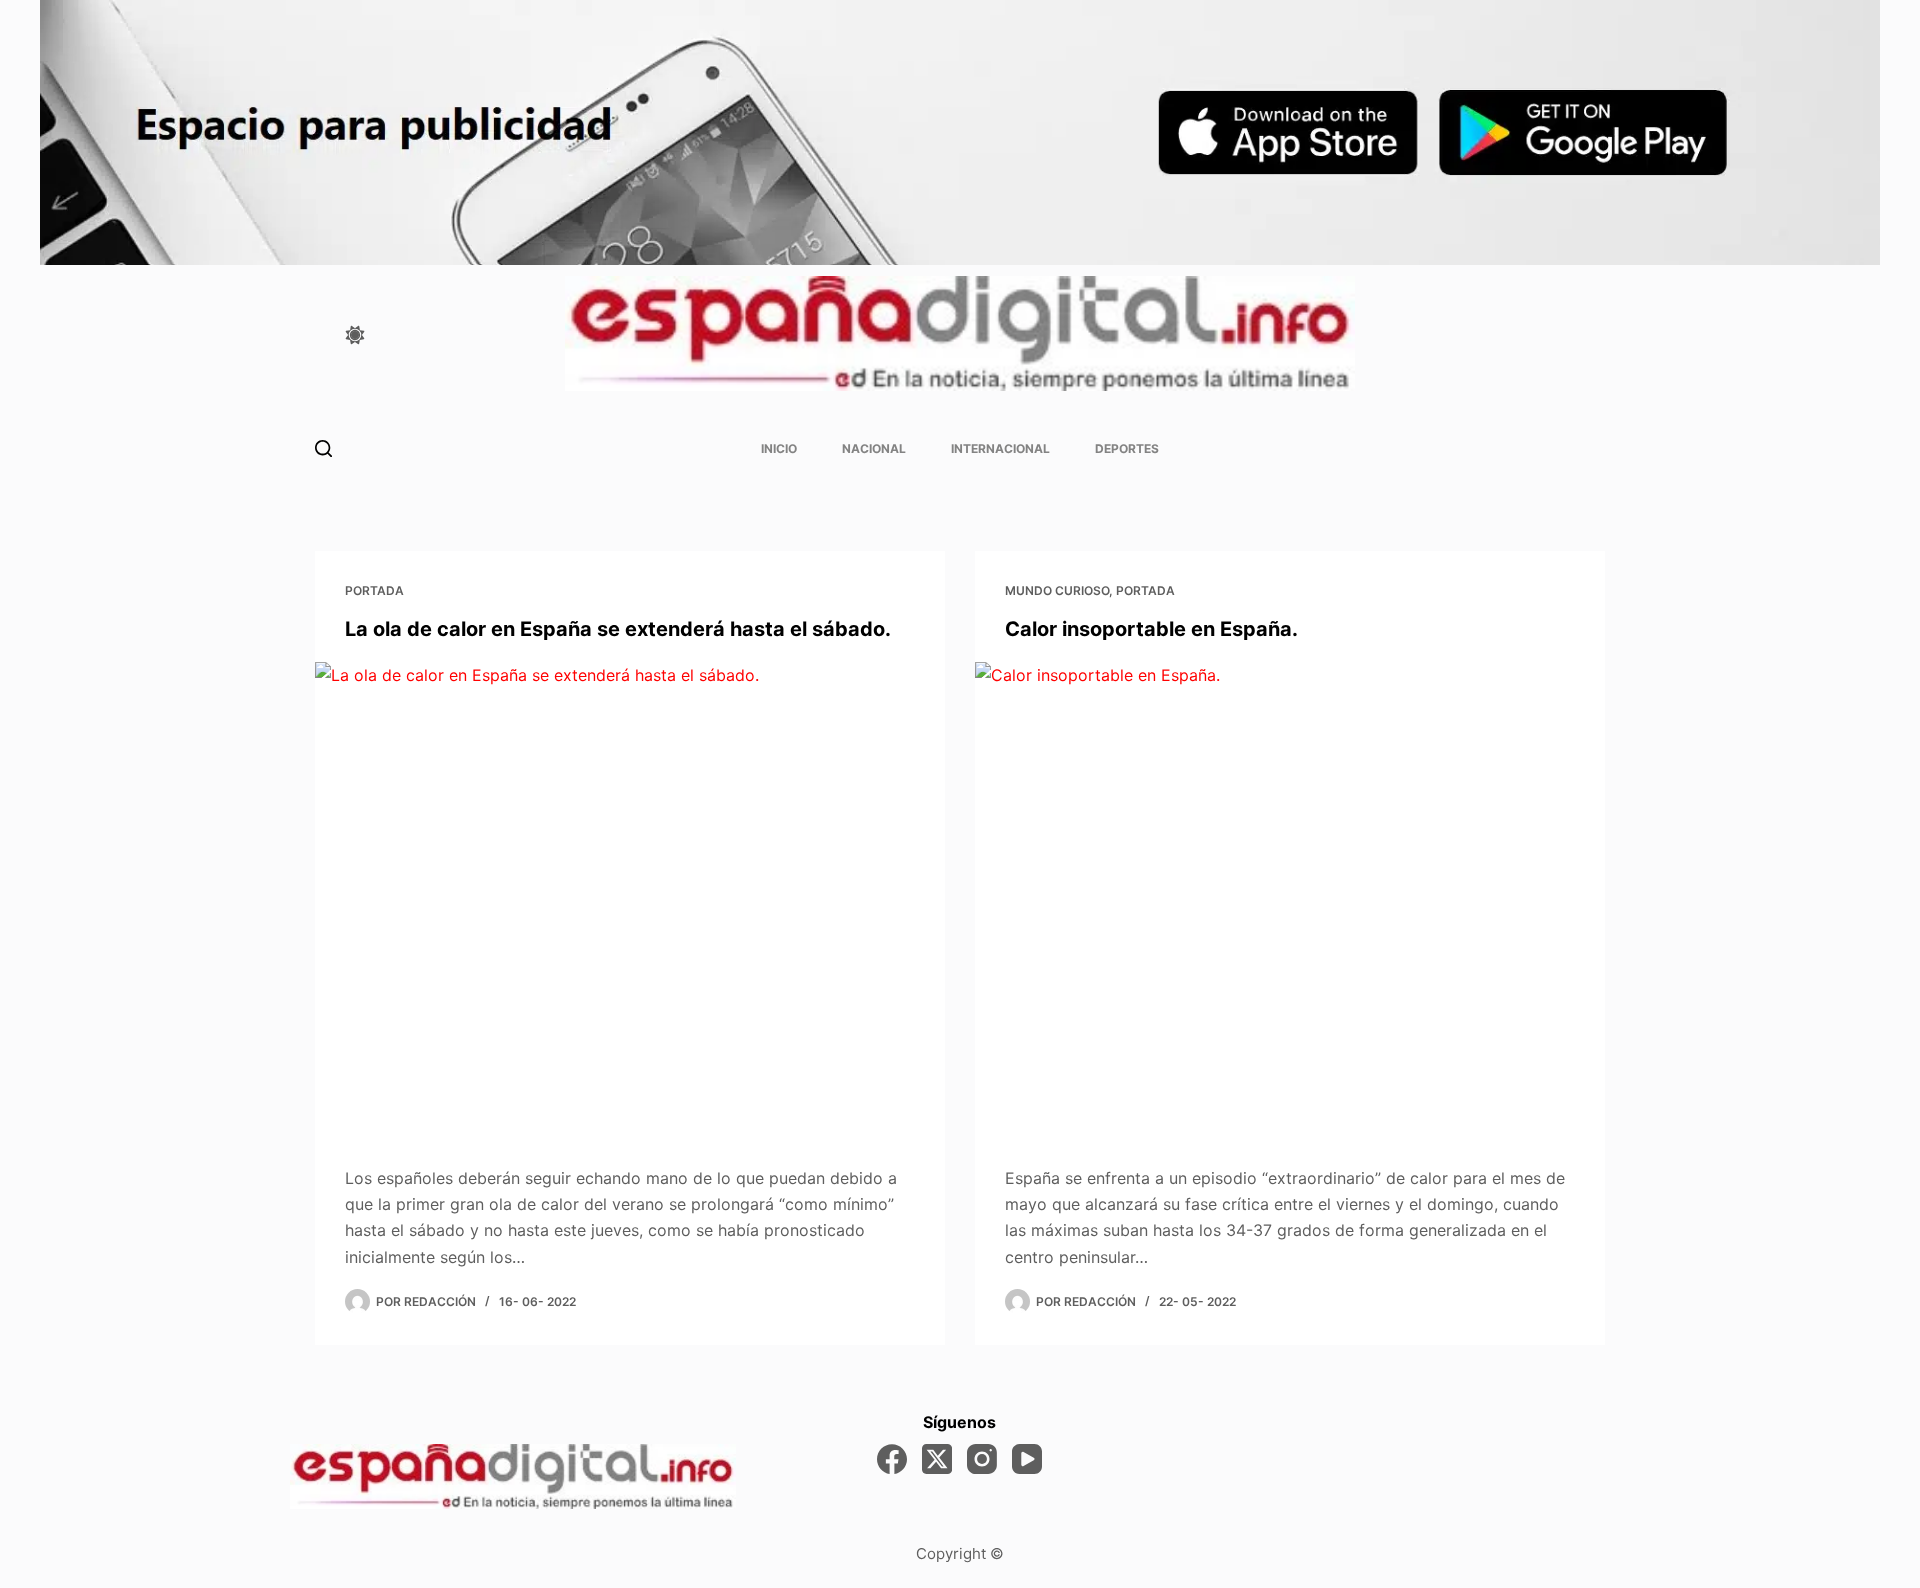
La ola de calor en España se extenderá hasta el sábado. (618, 629)
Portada (374, 590)
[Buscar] (323, 448)
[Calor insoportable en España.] (1290, 898)
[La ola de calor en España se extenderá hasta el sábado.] (630, 898)
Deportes (1127, 448)
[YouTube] (1027, 1459)
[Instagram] (982, 1459)
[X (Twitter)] (937, 1459)
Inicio (779, 448)
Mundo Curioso (1057, 590)
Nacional (874, 448)
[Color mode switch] (355, 335)
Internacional (1000, 448)
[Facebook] (892, 1459)
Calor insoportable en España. (1151, 629)
